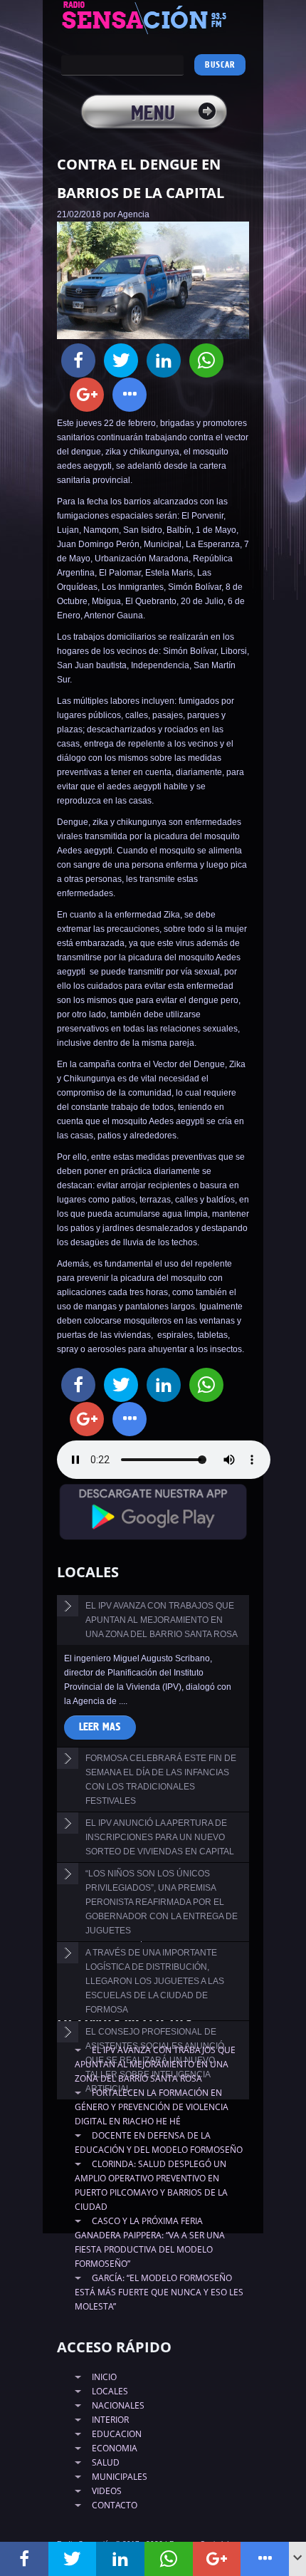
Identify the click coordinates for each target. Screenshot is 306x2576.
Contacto (115, 2505)
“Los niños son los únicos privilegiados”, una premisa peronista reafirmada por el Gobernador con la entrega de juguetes (162, 1902)
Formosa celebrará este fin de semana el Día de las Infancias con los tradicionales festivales (161, 1780)
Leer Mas (100, 1727)
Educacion (117, 2434)
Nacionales (118, 2405)
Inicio (104, 2377)
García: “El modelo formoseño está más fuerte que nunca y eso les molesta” (159, 2292)
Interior (110, 2420)
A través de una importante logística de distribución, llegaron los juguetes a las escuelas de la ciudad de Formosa (155, 1981)
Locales (110, 2391)
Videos (107, 2491)
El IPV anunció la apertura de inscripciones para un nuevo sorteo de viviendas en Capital (160, 1837)
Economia (115, 2448)
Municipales (120, 2477)
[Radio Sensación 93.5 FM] (153, 17)
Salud (106, 2462)
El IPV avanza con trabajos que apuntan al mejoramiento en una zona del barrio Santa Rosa (162, 1620)
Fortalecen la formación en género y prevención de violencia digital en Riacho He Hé (152, 2107)
